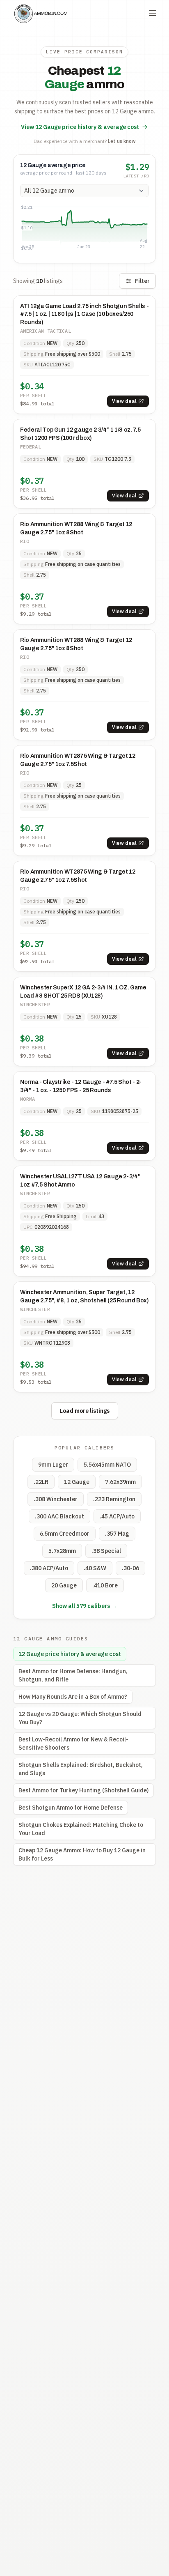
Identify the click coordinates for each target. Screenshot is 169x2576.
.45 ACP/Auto (117, 1516)
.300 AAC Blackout (59, 1516)
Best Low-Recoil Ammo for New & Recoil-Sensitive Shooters (73, 1743)
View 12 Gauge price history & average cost (80, 127)
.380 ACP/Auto (49, 1568)
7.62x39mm (120, 1482)
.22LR (41, 1482)
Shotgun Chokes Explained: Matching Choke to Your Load (81, 1829)
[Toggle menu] (153, 13)
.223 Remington (114, 1499)
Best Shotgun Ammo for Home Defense (71, 1808)
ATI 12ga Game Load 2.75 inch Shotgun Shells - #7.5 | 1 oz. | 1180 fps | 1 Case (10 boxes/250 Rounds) (84, 314)
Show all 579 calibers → (84, 1606)
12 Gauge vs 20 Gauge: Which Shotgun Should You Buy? (80, 1718)
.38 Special (106, 1551)
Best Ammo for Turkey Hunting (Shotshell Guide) (83, 1790)
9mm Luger (53, 1465)
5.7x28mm (62, 1551)
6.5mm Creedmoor (65, 1534)
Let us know (122, 141)
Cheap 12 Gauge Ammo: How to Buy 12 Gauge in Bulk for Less (82, 1854)
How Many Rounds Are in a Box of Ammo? (73, 1697)
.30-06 (130, 1568)
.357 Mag (117, 1534)
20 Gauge (64, 1585)
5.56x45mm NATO (107, 1465)
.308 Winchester (56, 1499)
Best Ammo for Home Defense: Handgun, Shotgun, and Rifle (73, 1675)
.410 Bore (105, 1585)
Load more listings (85, 1411)
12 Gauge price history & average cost (70, 1654)
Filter (142, 281)
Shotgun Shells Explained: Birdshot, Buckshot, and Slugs (81, 1769)
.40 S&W (95, 1568)
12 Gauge (77, 1482)
